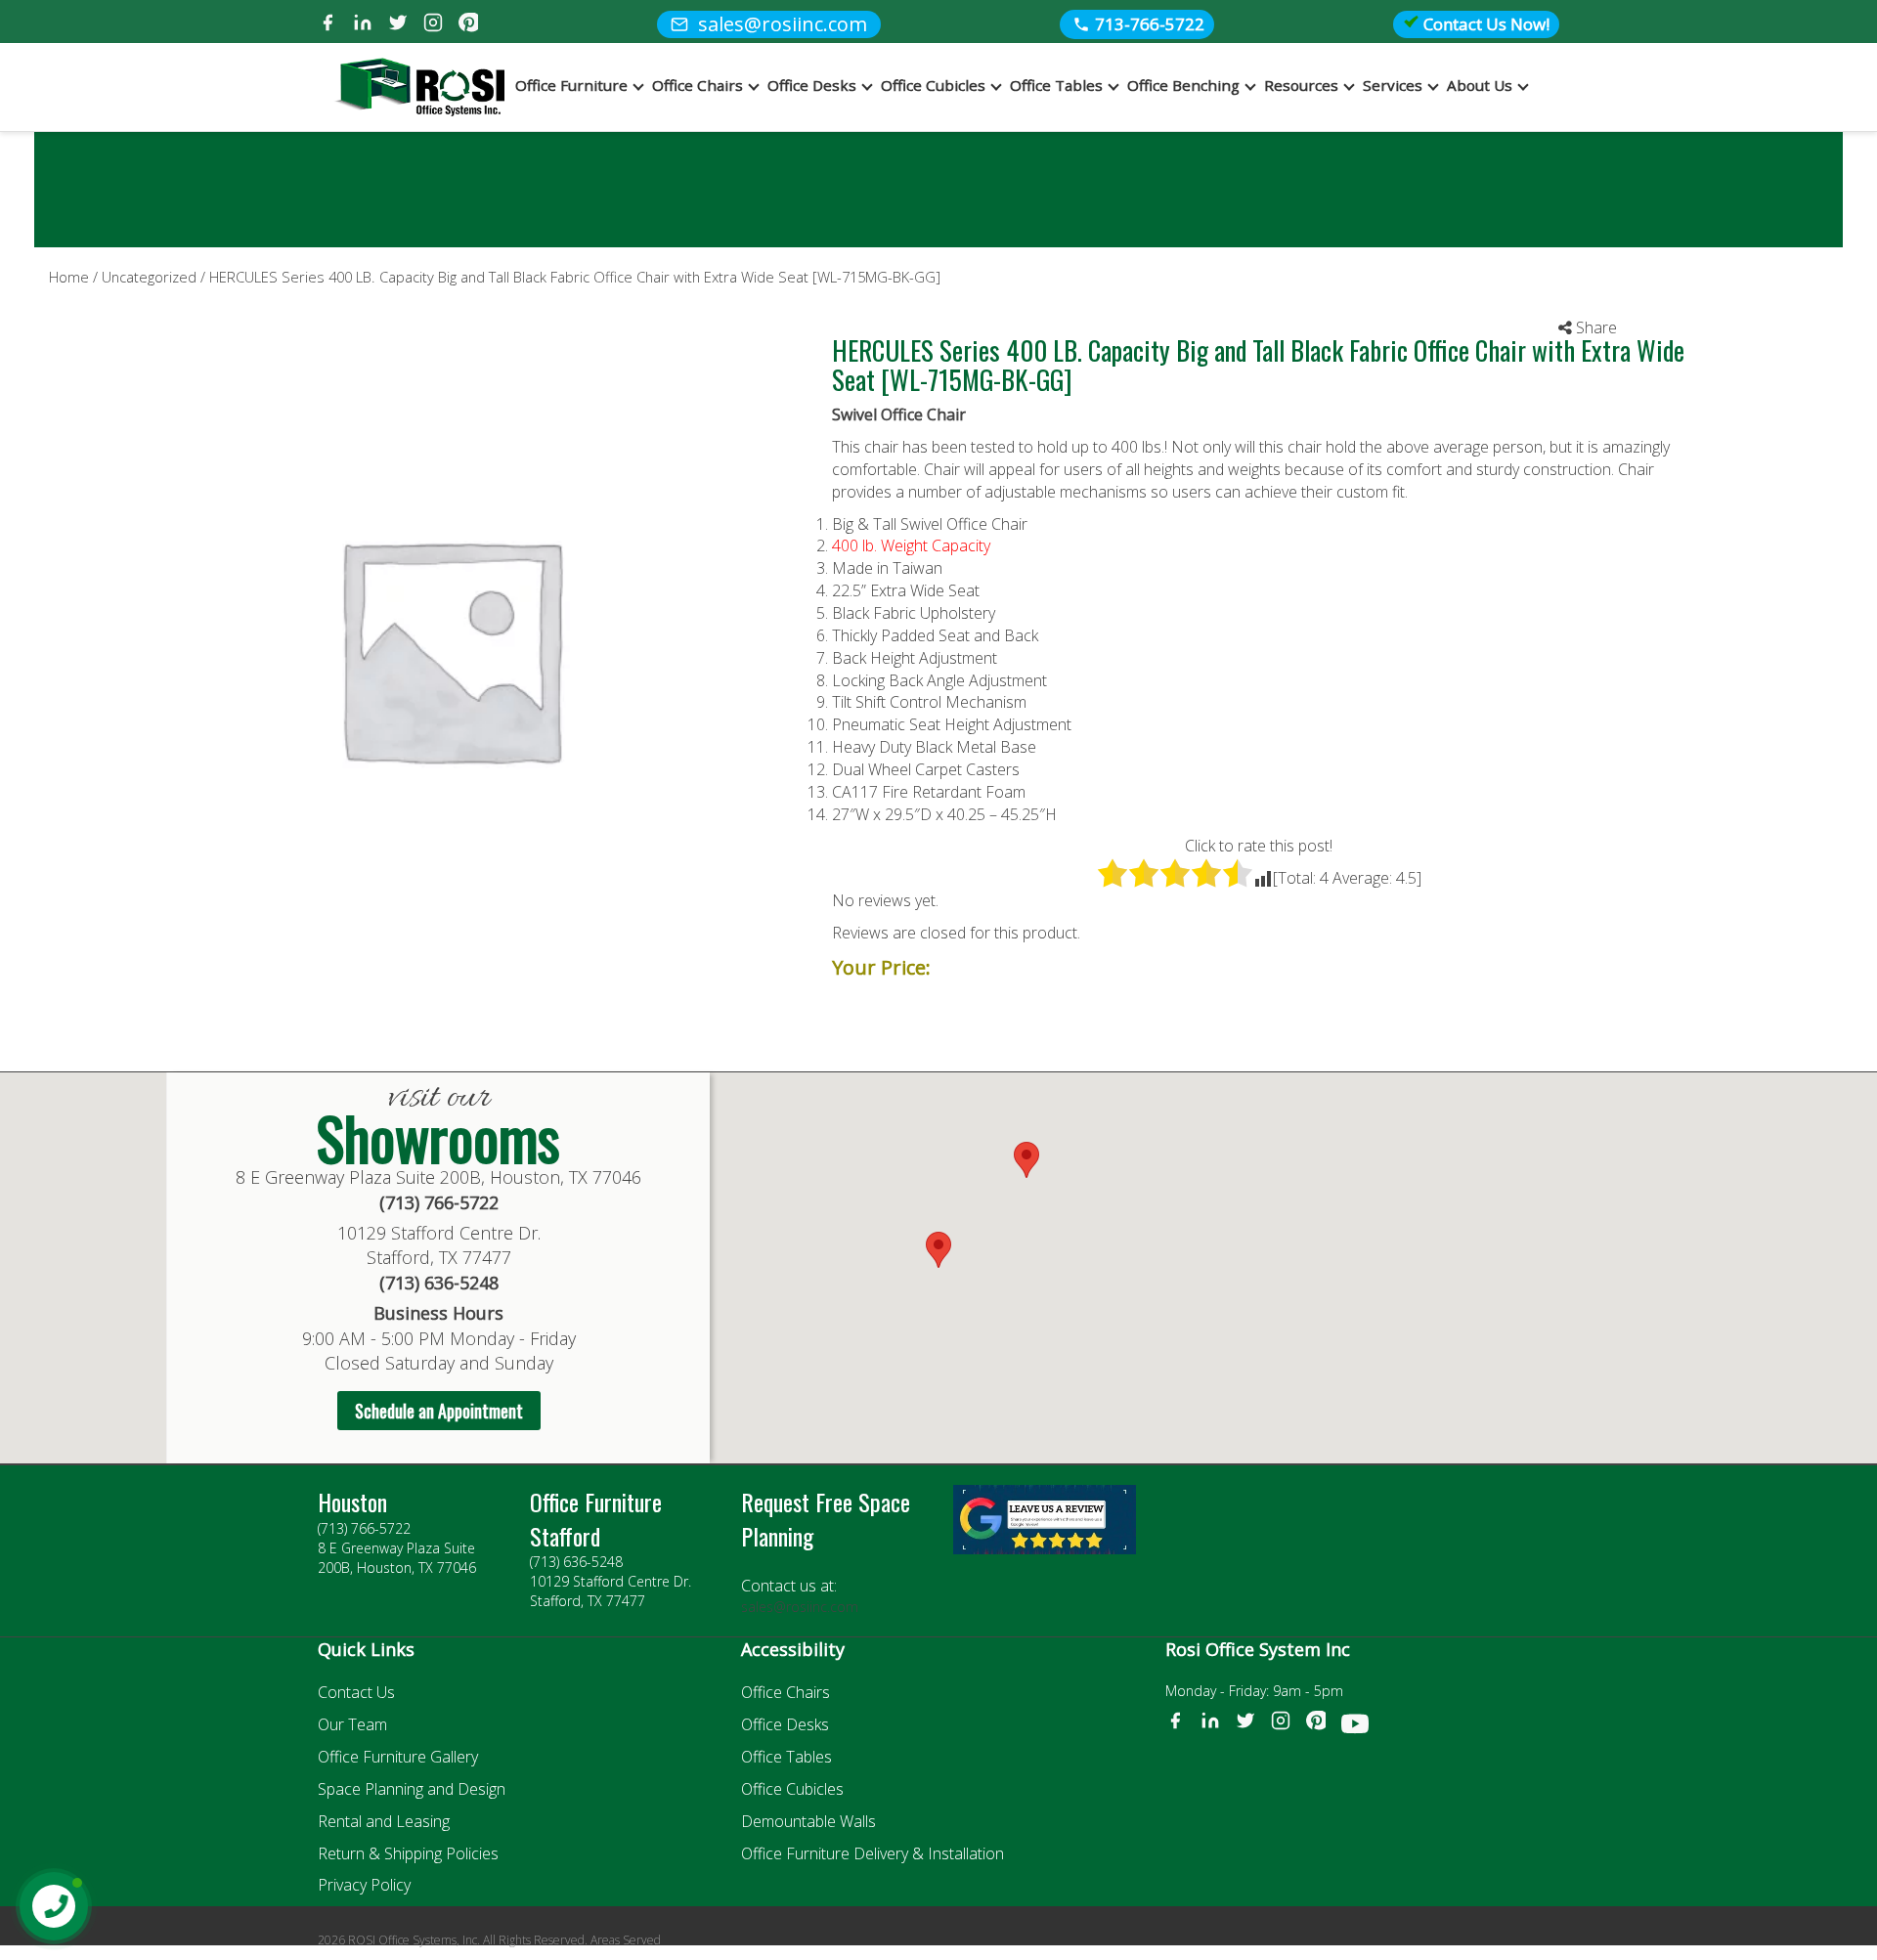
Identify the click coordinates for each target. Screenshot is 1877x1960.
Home (69, 277)
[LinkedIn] (363, 25)
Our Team (352, 1724)
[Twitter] (398, 25)
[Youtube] (1355, 1727)
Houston (352, 1502)
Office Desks (812, 85)
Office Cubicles (933, 85)
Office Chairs (698, 85)
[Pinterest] (468, 25)
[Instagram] (433, 25)
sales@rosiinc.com (800, 1607)
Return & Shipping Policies (408, 1853)
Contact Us (356, 1692)
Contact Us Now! (1484, 24)
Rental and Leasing (384, 1821)
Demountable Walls (808, 1821)
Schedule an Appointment (439, 1411)
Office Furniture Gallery (398, 1757)
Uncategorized (149, 277)
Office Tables (1056, 85)
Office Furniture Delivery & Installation (873, 1853)
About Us (1480, 85)
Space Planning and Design (412, 1789)
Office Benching (1183, 85)
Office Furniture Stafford (596, 1518)
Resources (1301, 85)
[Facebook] (327, 25)
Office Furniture (571, 85)
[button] (1026, 1160)
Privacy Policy (364, 1885)
